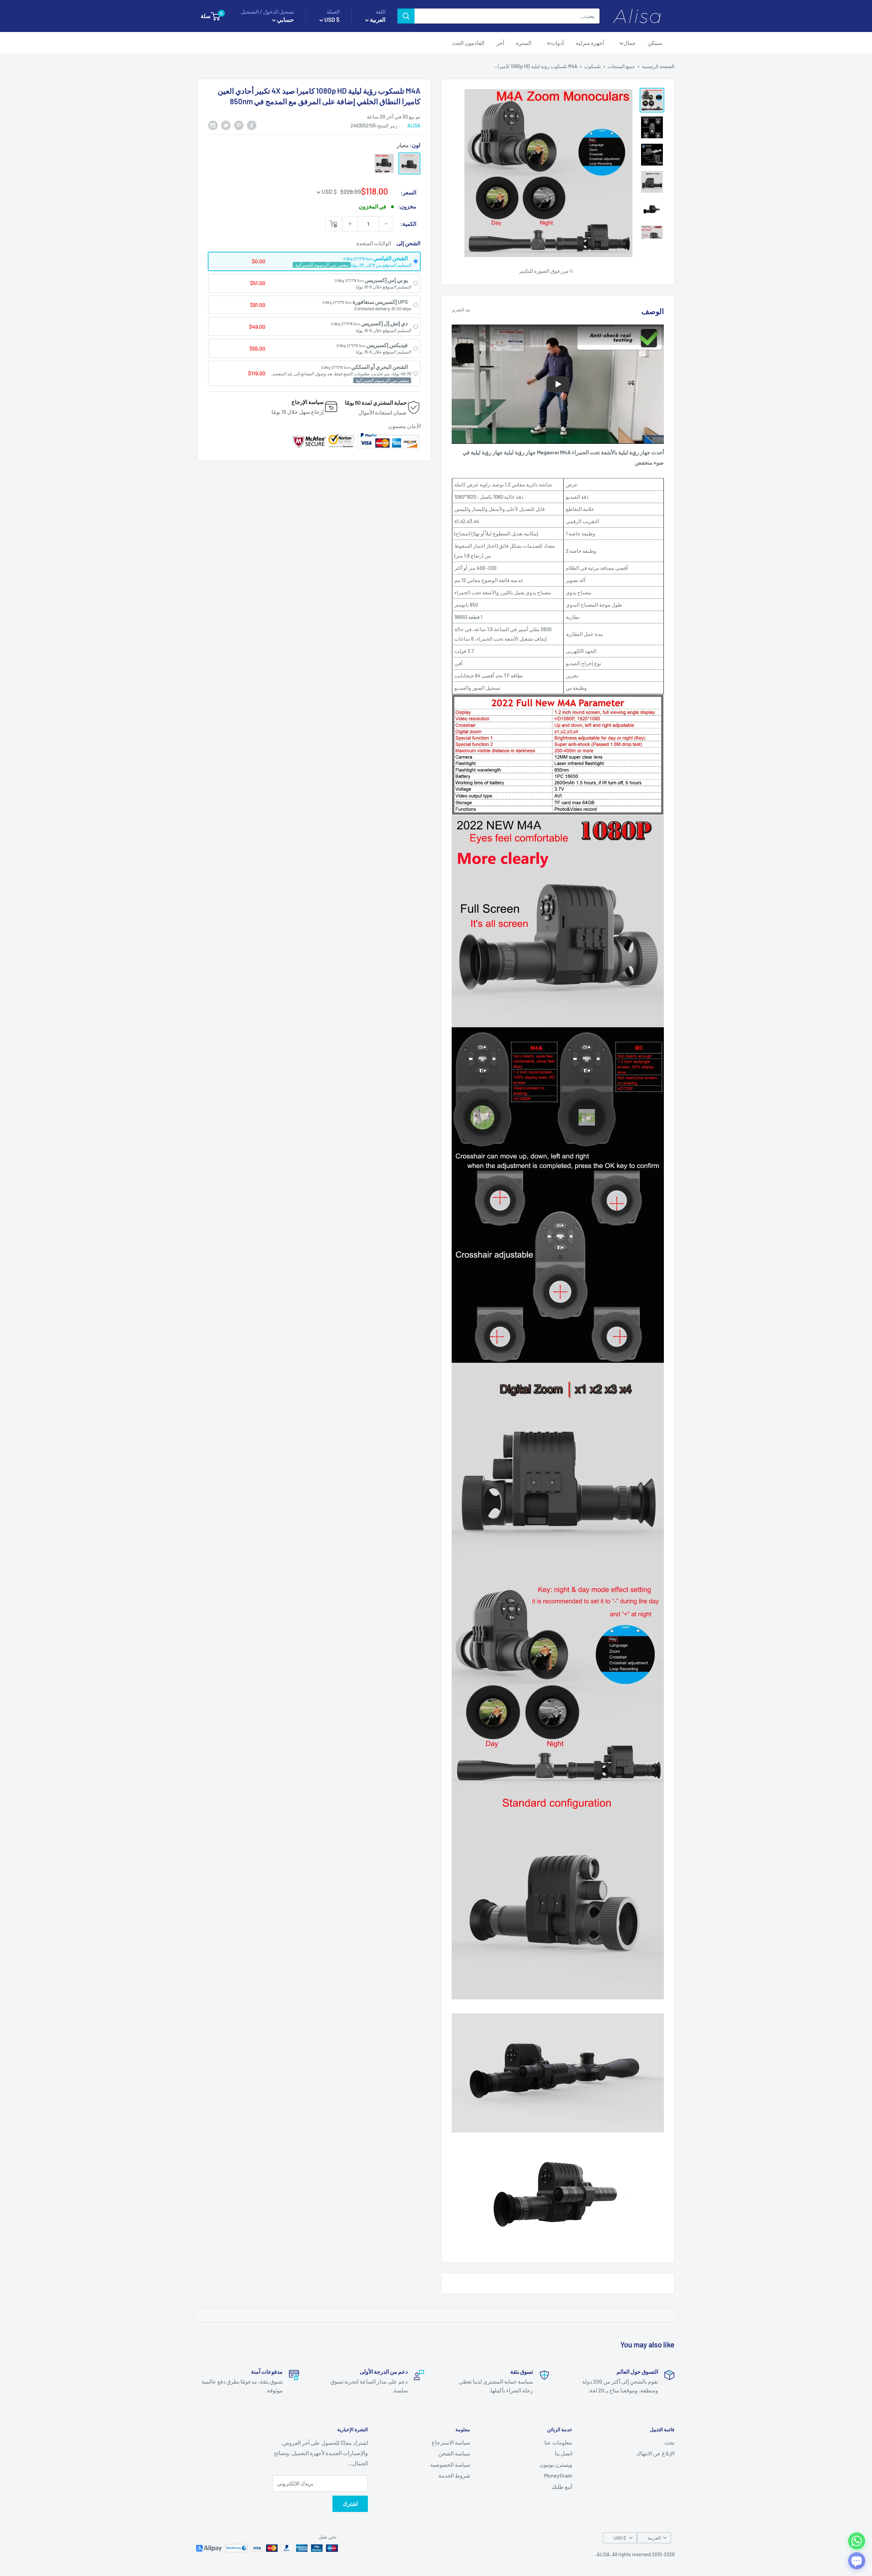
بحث (669, 2442)
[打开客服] (857, 2561)
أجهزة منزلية (590, 43)
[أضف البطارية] (384, 163)
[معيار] (409, 163)
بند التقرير (461, 310)
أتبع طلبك (562, 2487)
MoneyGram (558, 2475)
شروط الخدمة (454, 2475)
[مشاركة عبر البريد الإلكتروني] (213, 125)
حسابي (285, 19)
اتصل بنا (564, 2453)
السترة (524, 43)
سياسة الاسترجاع (451, 2442)
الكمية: (408, 224)
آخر (500, 43)
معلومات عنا (558, 2442)
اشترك (350, 2504)
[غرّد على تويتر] (226, 125)
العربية (654, 2538)
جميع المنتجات (621, 66)
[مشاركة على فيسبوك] (252, 125)
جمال (629, 43)
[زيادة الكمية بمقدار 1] (350, 224)
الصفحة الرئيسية (658, 66)
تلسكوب (593, 66)
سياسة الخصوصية (450, 2464)
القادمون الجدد (468, 43)
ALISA (414, 126)
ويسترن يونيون (556, 2464)
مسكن (655, 43)
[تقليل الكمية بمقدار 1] (386, 224)
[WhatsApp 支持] (857, 2541)
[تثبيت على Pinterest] (239, 125)
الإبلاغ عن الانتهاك (655, 2453)
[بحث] (406, 16)
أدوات (557, 43)
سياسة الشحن (454, 2453)
